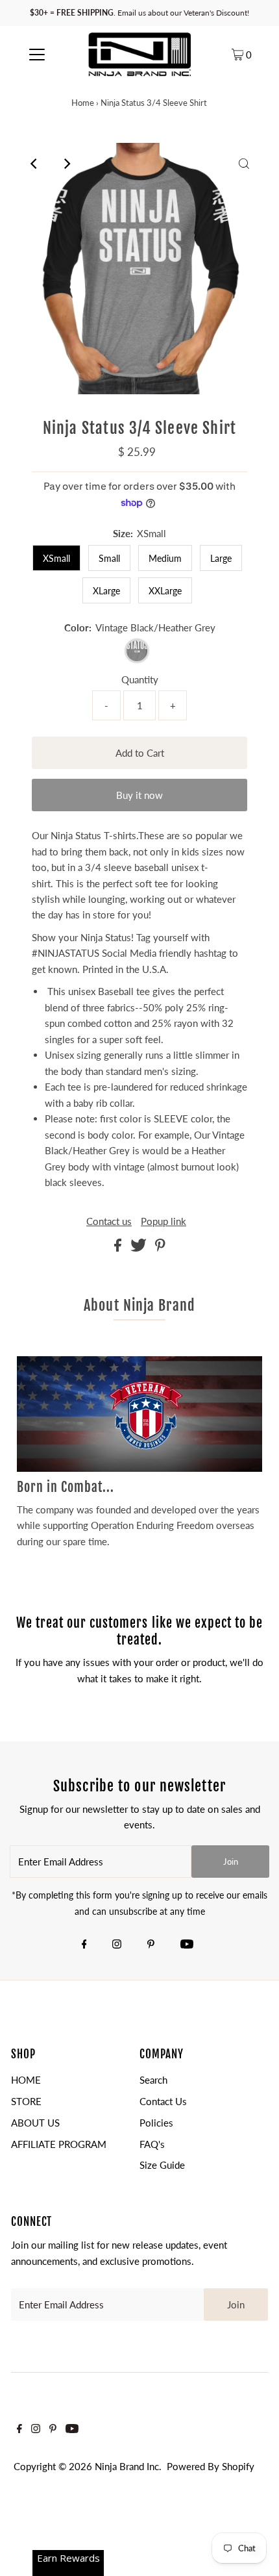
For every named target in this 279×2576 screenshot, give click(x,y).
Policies (156, 2123)
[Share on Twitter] (140, 1248)
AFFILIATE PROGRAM (59, 2144)
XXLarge (165, 591)
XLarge (106, 591)
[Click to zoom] (244, 164)
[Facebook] (84, 1945)
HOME (26, 2080)
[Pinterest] (151, 1945)
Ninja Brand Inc (127, 2466)
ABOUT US (35, 2123)
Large (221, 558)
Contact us (109, 1221)
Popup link (164, 1221)
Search (153, 2080)
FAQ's (152, 2144)
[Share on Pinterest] (160, 1248)
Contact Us (163, 2101)
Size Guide (162, 2165)
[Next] (67, 164)
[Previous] (35, 164)
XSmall (56, 558)
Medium (165, 558)
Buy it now (139, 795)
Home (83, 103)
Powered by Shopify (211, 2466)
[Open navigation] (37, 54)
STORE (26, 2101)
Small (109, 558)
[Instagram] (117, 1945)
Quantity (140, 679)
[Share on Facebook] (119, 1248)
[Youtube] (187, 1945)
